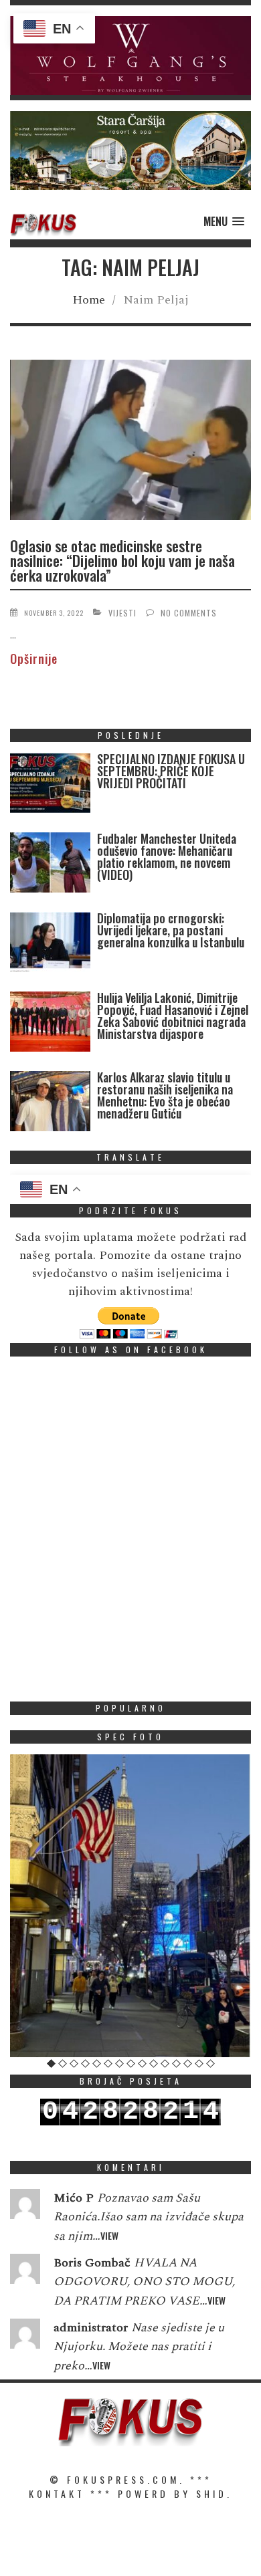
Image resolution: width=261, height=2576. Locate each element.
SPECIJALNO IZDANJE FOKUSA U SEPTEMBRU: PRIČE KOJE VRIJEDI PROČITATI (171, 771)
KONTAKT (57, 2493)
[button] (130, 55)
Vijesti (122, 613)
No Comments (189, 613)
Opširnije (34, 659)
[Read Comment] (25, 2207)
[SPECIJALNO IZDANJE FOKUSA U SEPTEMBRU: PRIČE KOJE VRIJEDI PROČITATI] (50, 786)
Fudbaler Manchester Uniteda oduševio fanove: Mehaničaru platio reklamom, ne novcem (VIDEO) (167, 856)
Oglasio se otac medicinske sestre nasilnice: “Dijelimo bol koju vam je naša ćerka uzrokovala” (122, 560)
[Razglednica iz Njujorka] (130, 1906)
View (109, 2235)
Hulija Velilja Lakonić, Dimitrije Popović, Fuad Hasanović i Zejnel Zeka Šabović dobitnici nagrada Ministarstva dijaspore (173, 1016)
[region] (130, 55)
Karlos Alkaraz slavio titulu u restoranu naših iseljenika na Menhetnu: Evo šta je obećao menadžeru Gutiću (165, 1095)
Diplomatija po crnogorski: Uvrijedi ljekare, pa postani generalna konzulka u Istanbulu (171, 930)
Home (89, 300)
